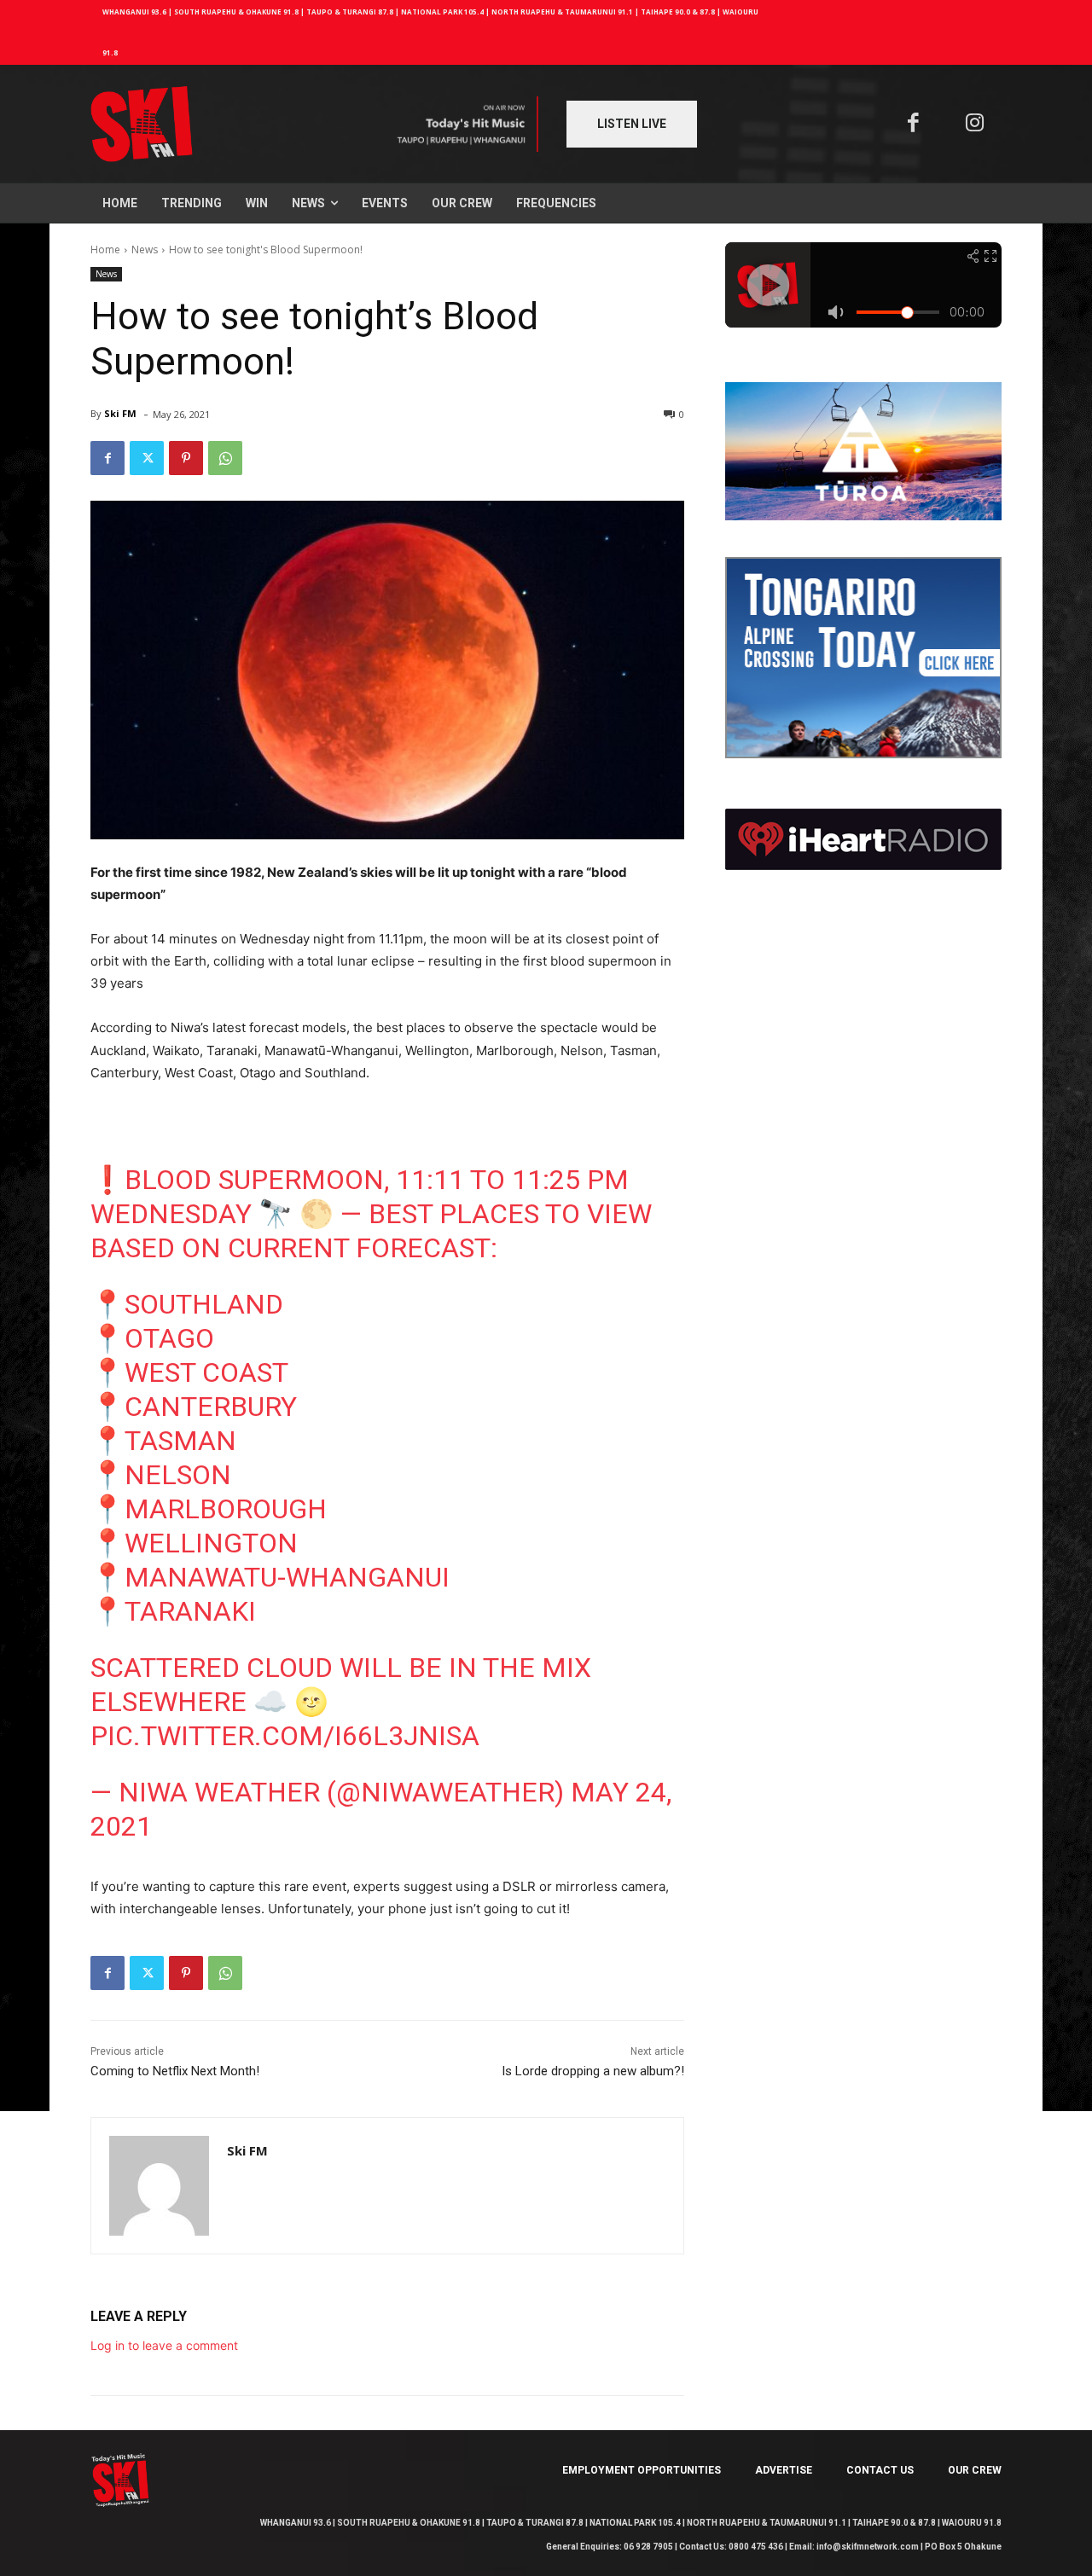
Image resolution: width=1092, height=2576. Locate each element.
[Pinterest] (186, 458)
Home (105, 249)
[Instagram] (976, 124)
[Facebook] (913, 124)
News (145, 249)
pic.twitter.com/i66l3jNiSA (285, 1736)
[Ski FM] (159, 2186)
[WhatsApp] (225, 458)
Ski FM (120, 413)
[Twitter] (147, 458)
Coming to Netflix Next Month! (175, 2071)
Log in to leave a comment (164, 2345)
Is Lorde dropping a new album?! (593, 2071)
